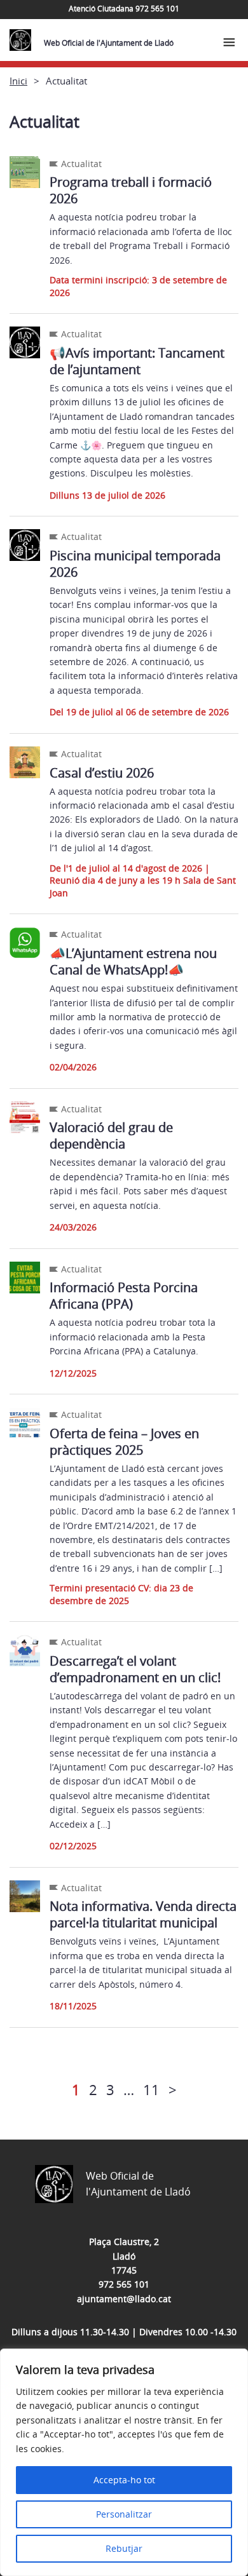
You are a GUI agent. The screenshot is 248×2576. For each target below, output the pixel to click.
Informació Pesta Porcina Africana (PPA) (124, 1296)
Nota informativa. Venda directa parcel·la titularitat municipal (143, 1914)
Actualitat (81, 164)
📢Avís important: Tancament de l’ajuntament (137, 361)
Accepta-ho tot (124, 2480)
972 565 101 (124, 2284)
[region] (124, 2462)
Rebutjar (124, 2548)
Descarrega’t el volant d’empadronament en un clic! (135, 1669)
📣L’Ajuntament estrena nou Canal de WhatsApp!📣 (133, 961)
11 (151, 2089)
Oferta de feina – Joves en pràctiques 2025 (124, 1442)
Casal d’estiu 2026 (102, 773)
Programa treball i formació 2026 (131, 190)
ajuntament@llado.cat (124, 2299)
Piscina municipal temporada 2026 (135, 564)
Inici (18, 81)
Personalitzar (124, 2514)
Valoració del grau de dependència (111, 1136)
